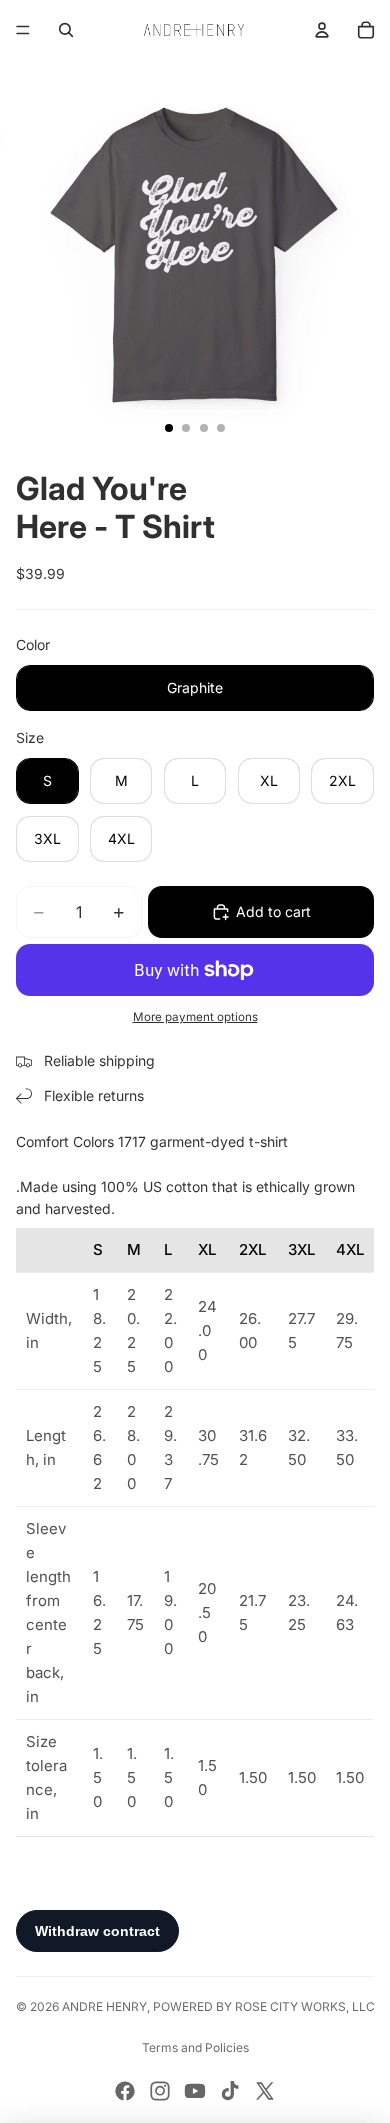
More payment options (195, 1017)
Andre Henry (104, 2006)
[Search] (66, 30)
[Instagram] (160, 2091)
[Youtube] (195, 2091)
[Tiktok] (230, 2091)
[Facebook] (125, 2091)
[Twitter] (265, 2091)
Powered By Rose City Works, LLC (264, 2006)
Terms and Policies (195, 2047)
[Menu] (23, 30)
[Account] (322, 30)
